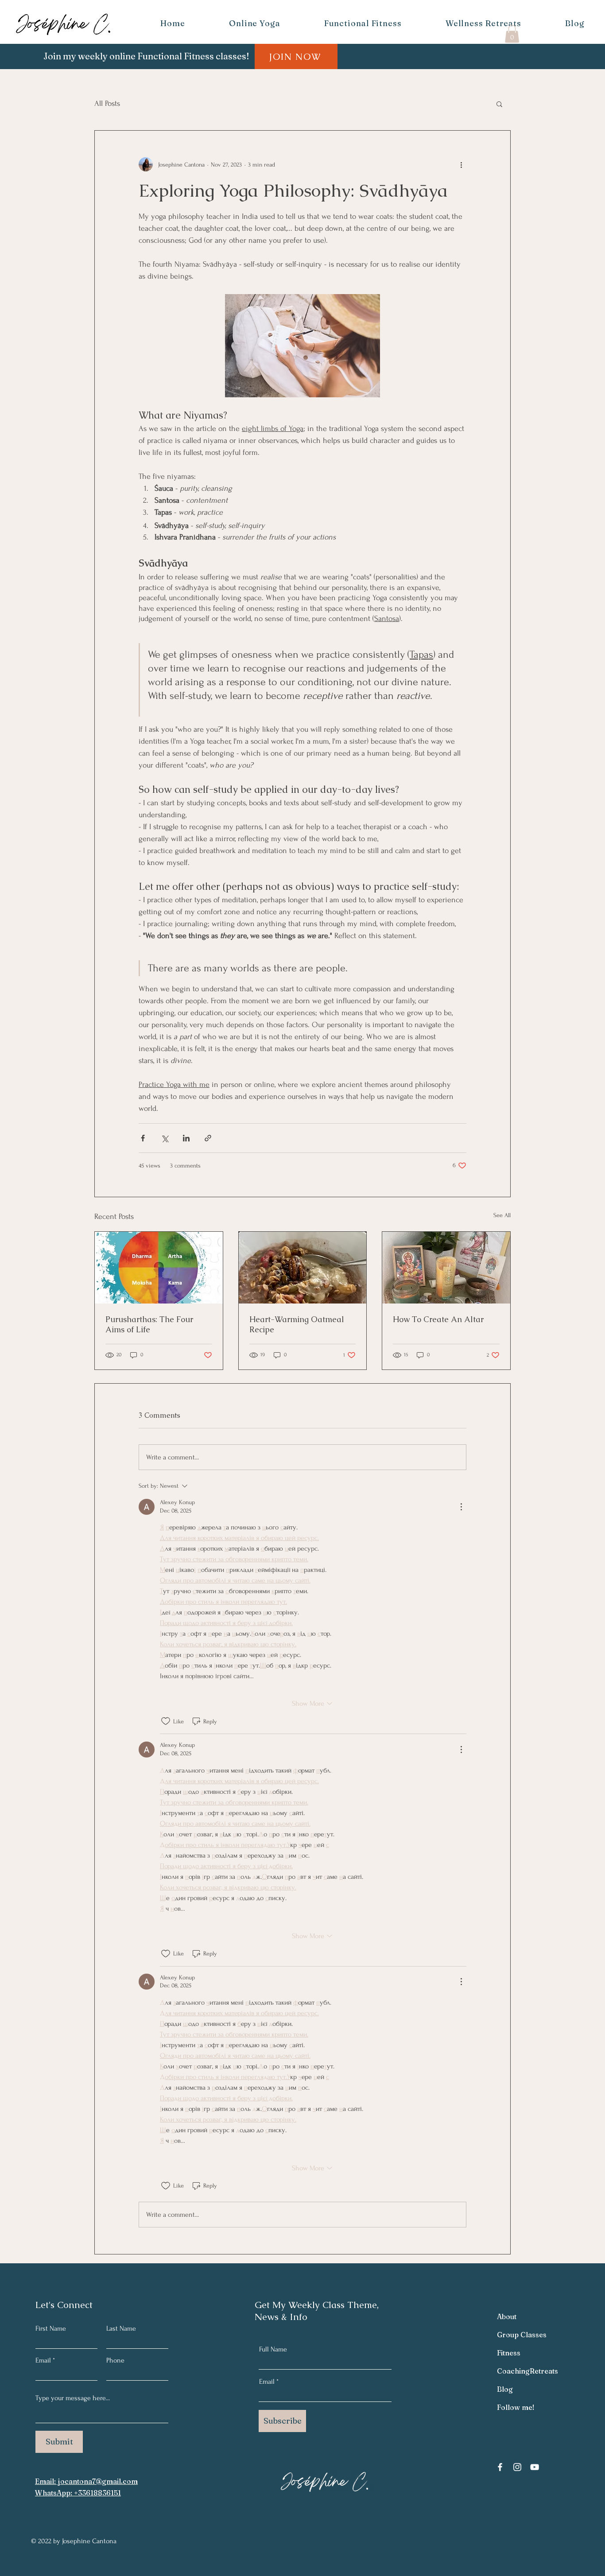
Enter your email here (182, 1283)
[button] (466, 1197)
